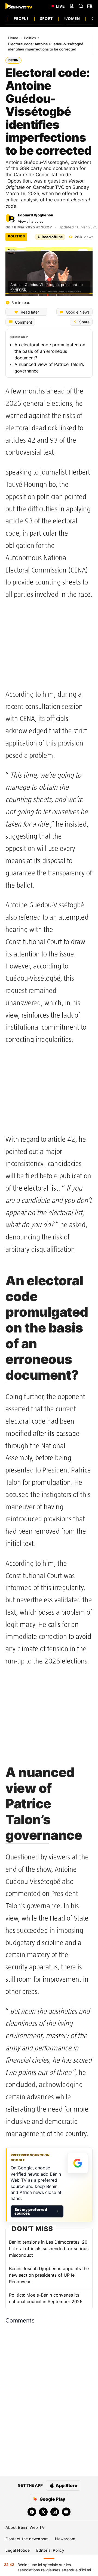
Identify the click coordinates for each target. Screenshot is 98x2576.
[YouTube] (66, 2512)
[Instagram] (55, 2512)
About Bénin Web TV (25, 2527)
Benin (13, 60)
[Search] (81, 6)
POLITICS (16, 236)
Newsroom (65, 2539)
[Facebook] (32, 2512)
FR (90, 6)
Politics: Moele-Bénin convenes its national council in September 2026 (46, 2298)
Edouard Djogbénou (36, 215)
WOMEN (72, 18)
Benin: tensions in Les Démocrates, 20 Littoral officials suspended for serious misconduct (49, 2249)
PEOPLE (21, 18)
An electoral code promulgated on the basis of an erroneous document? (50, 351)
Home (14, 38)
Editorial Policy (50, 2550)
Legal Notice (18, 2550)
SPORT (46, 18)
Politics (30, 38)
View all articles (30, 221)
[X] (43, 2512)
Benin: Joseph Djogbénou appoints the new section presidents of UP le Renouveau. (49, 2275)
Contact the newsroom (27, 2539)
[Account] (72, 6)
